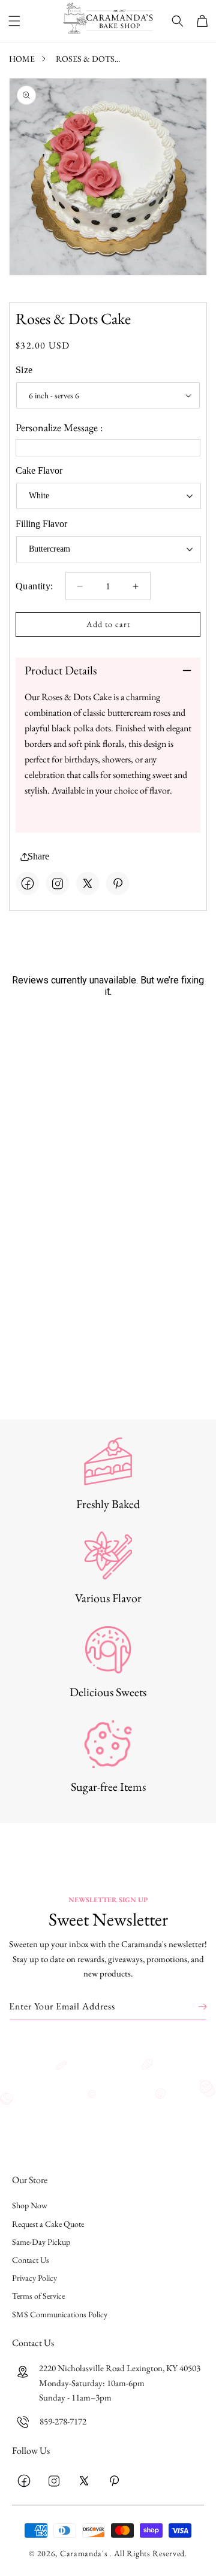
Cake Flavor (39, 470)
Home (22, 59)
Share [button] (38, 856)
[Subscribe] (194, 2007)
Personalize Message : (59, 427)
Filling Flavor (41, 524)
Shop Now (30, 2205)
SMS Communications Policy (60, 2314)
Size (24, 370)
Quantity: (34, 586)
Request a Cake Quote (48, 2224)
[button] (14, 21)
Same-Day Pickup (41, 2242)
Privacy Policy (34, 2278)
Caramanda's (84, 2553)
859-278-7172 (63, 2421)
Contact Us (31, 2260)
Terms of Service (38, 2296)
